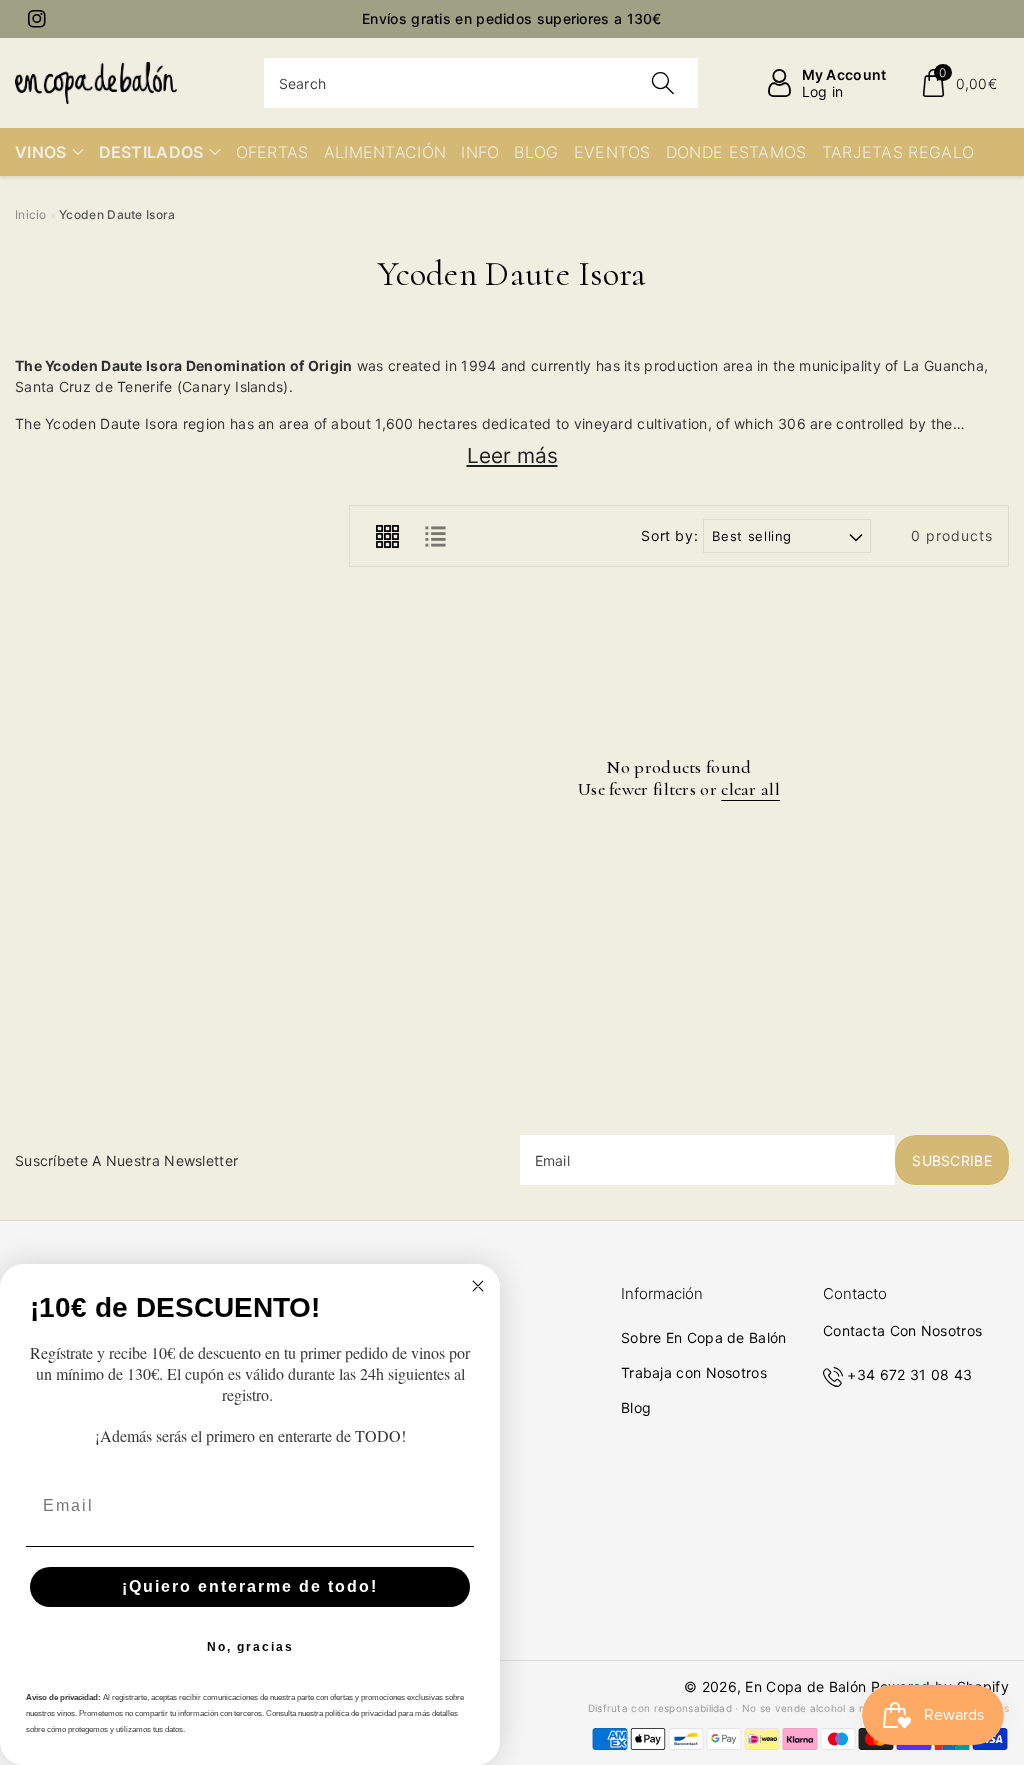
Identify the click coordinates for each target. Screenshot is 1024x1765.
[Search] (663, 83)
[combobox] (481, 83)
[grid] (387, 536)
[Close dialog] (478, 1286)
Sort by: (669, 536)
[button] (958, 83)
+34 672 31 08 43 (909, 1374)
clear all (750, 789)
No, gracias (250, 1647)
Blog (636, 1407)
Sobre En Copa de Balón (704, 1337)
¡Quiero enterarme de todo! (250, 1586)
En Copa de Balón (805, 1686)
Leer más (512, 455)
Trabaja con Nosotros (694, 1372)
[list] (435, 536)
